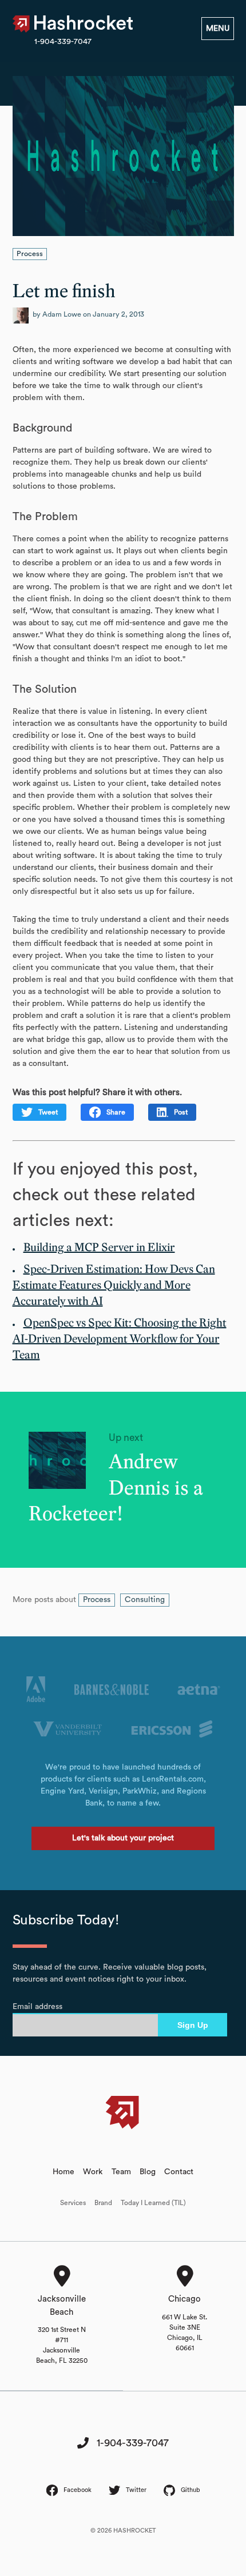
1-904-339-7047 (63, 42)
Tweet (48, 1112)
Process (30, 254)
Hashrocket (84, 24)
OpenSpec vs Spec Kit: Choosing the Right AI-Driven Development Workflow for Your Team (120, 1339)
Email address (37, 2007)
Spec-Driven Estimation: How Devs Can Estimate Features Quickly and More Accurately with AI (114, 1285)
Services (73, 2203)
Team (121, 2172)
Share (116, 1112)
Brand (103, 2203)
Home (64, 2172)
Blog (148, 2172)
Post (181, 1112)
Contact (179, 2172)
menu (218, 29)
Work (93, 2172)
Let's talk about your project (123, 1838)
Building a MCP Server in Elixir (99, 1248)
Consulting (145, 1600)
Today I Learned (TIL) (153, 2203)
